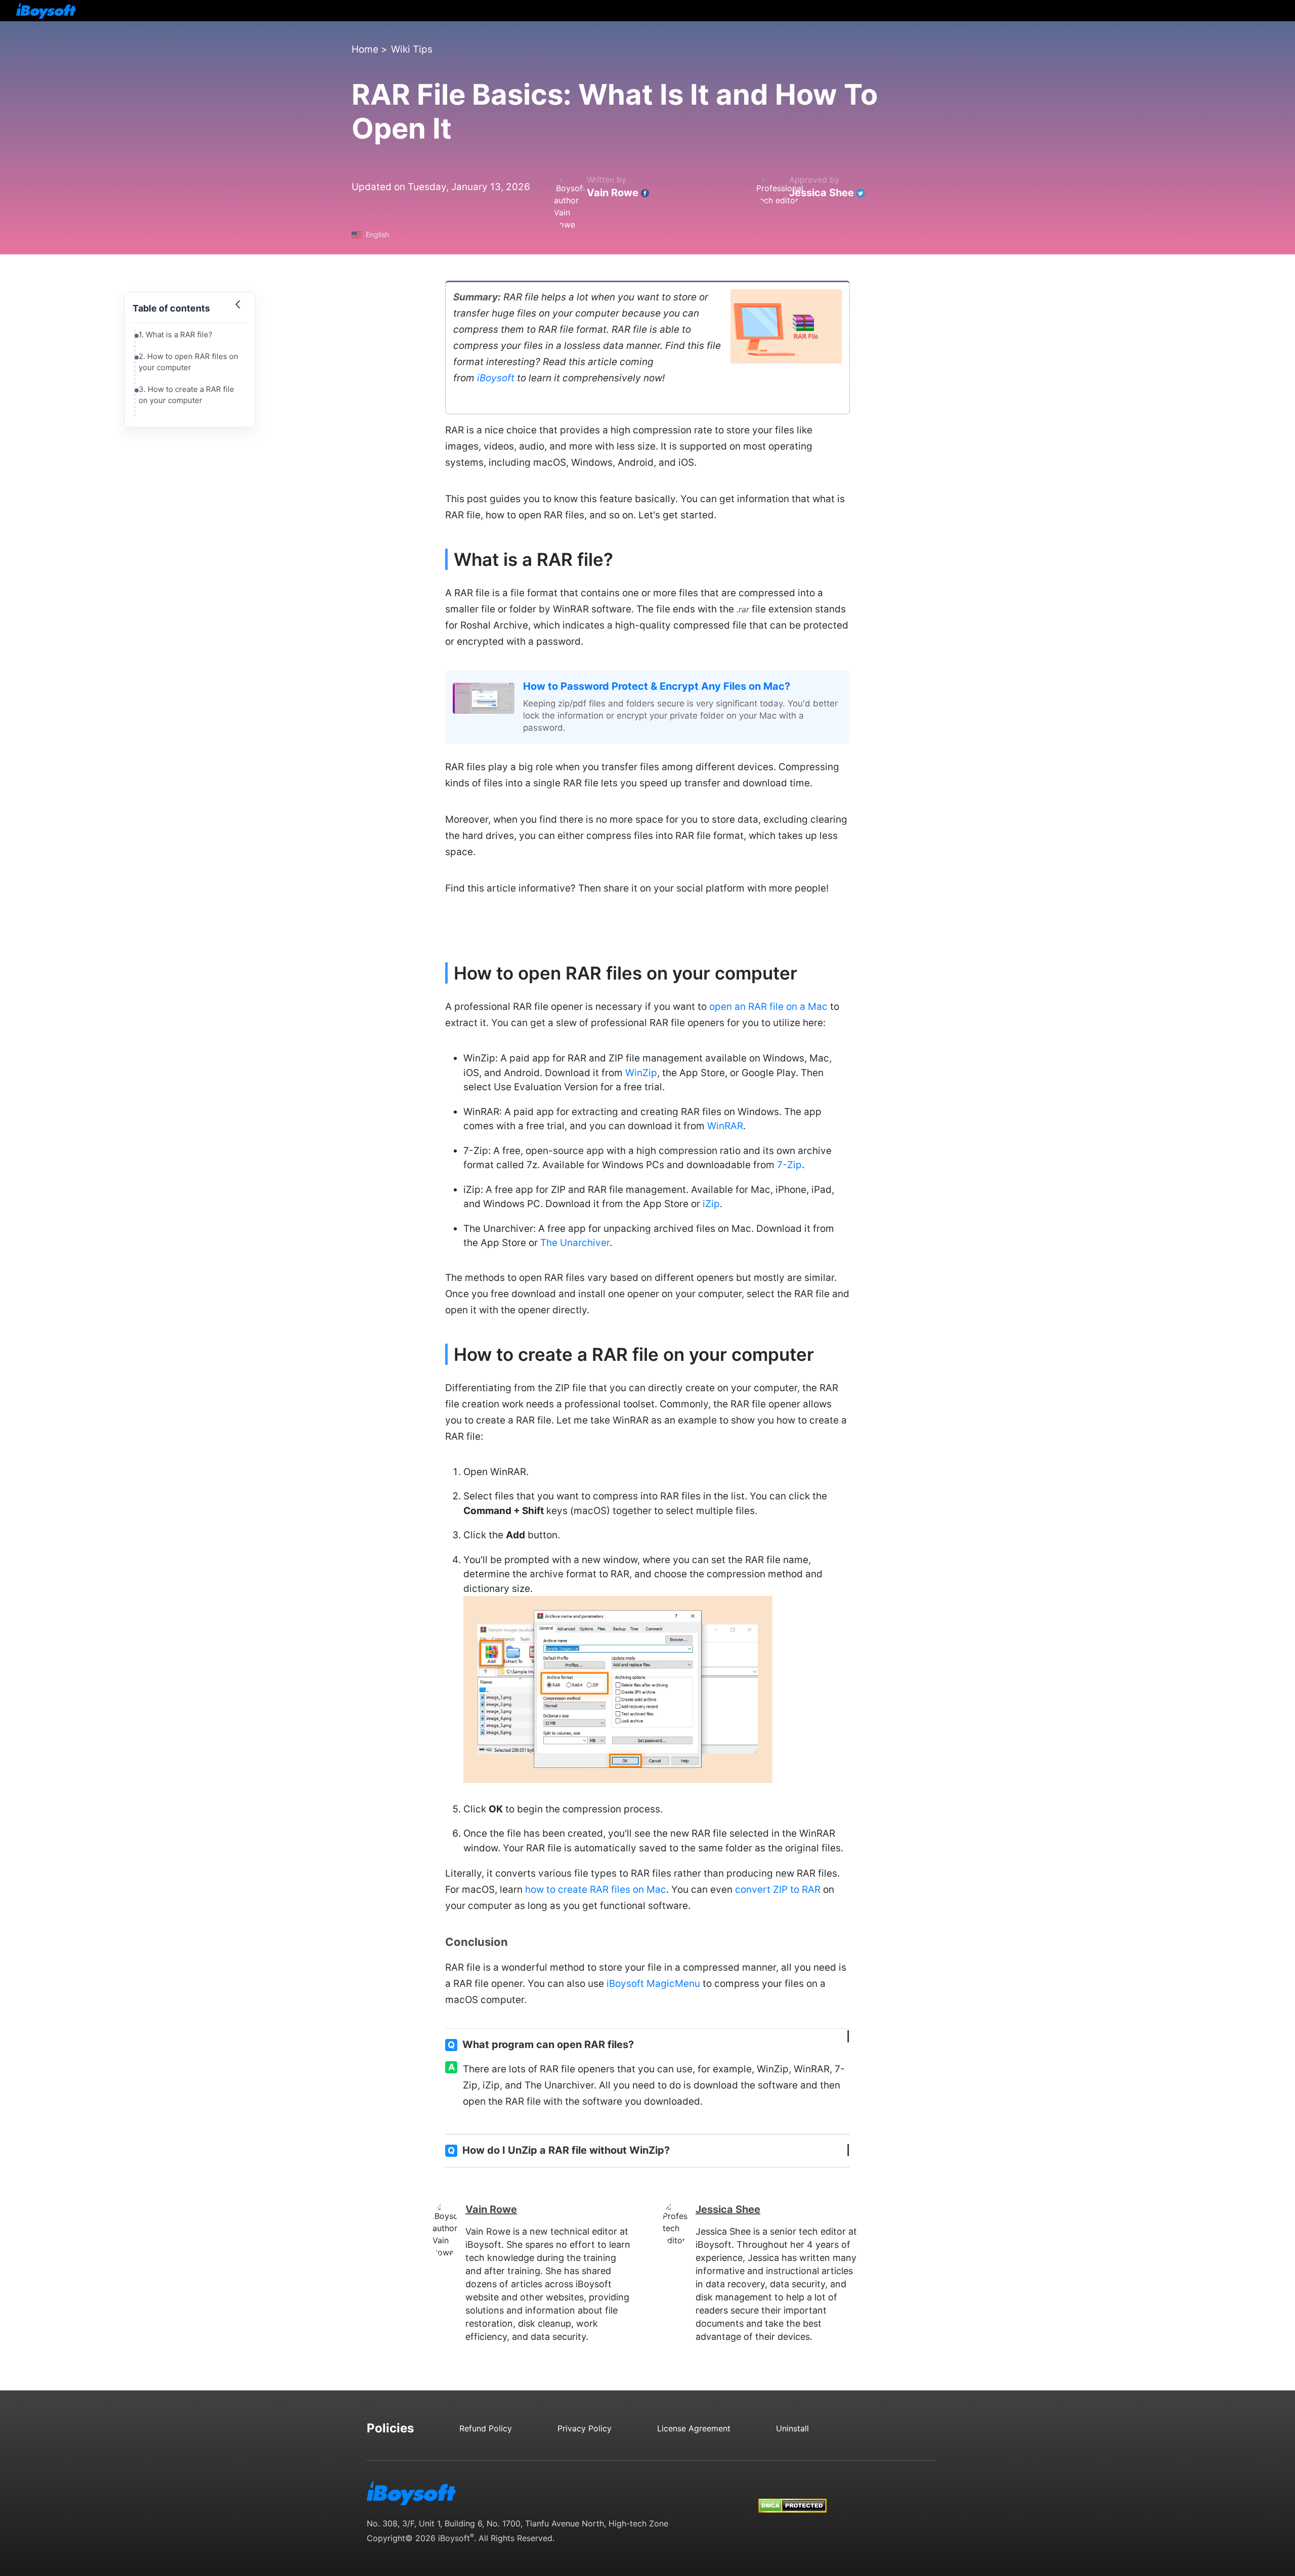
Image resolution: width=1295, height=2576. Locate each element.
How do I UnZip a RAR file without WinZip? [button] (559, 2150)
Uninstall (792, 2428)
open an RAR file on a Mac (768, 1007)
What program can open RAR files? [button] (541, 2045)
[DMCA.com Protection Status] (792, 2496)
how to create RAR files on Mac (596, 1890)
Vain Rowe (613, 193)
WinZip (641, 1073)
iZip (711, 1204)
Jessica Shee (822, 193)
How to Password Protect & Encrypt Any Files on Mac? (657, 686)
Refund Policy (486, 2428)
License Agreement (694, 2428)
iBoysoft (496, 378)
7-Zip (789, 1165)
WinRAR (725, 1126)
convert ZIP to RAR (778, 1890)
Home (365, 49)
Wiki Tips (412, 49)
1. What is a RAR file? (176, 335)
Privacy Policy (585, 2428)
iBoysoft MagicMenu (653, 1984)
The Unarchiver (575, 1243)
